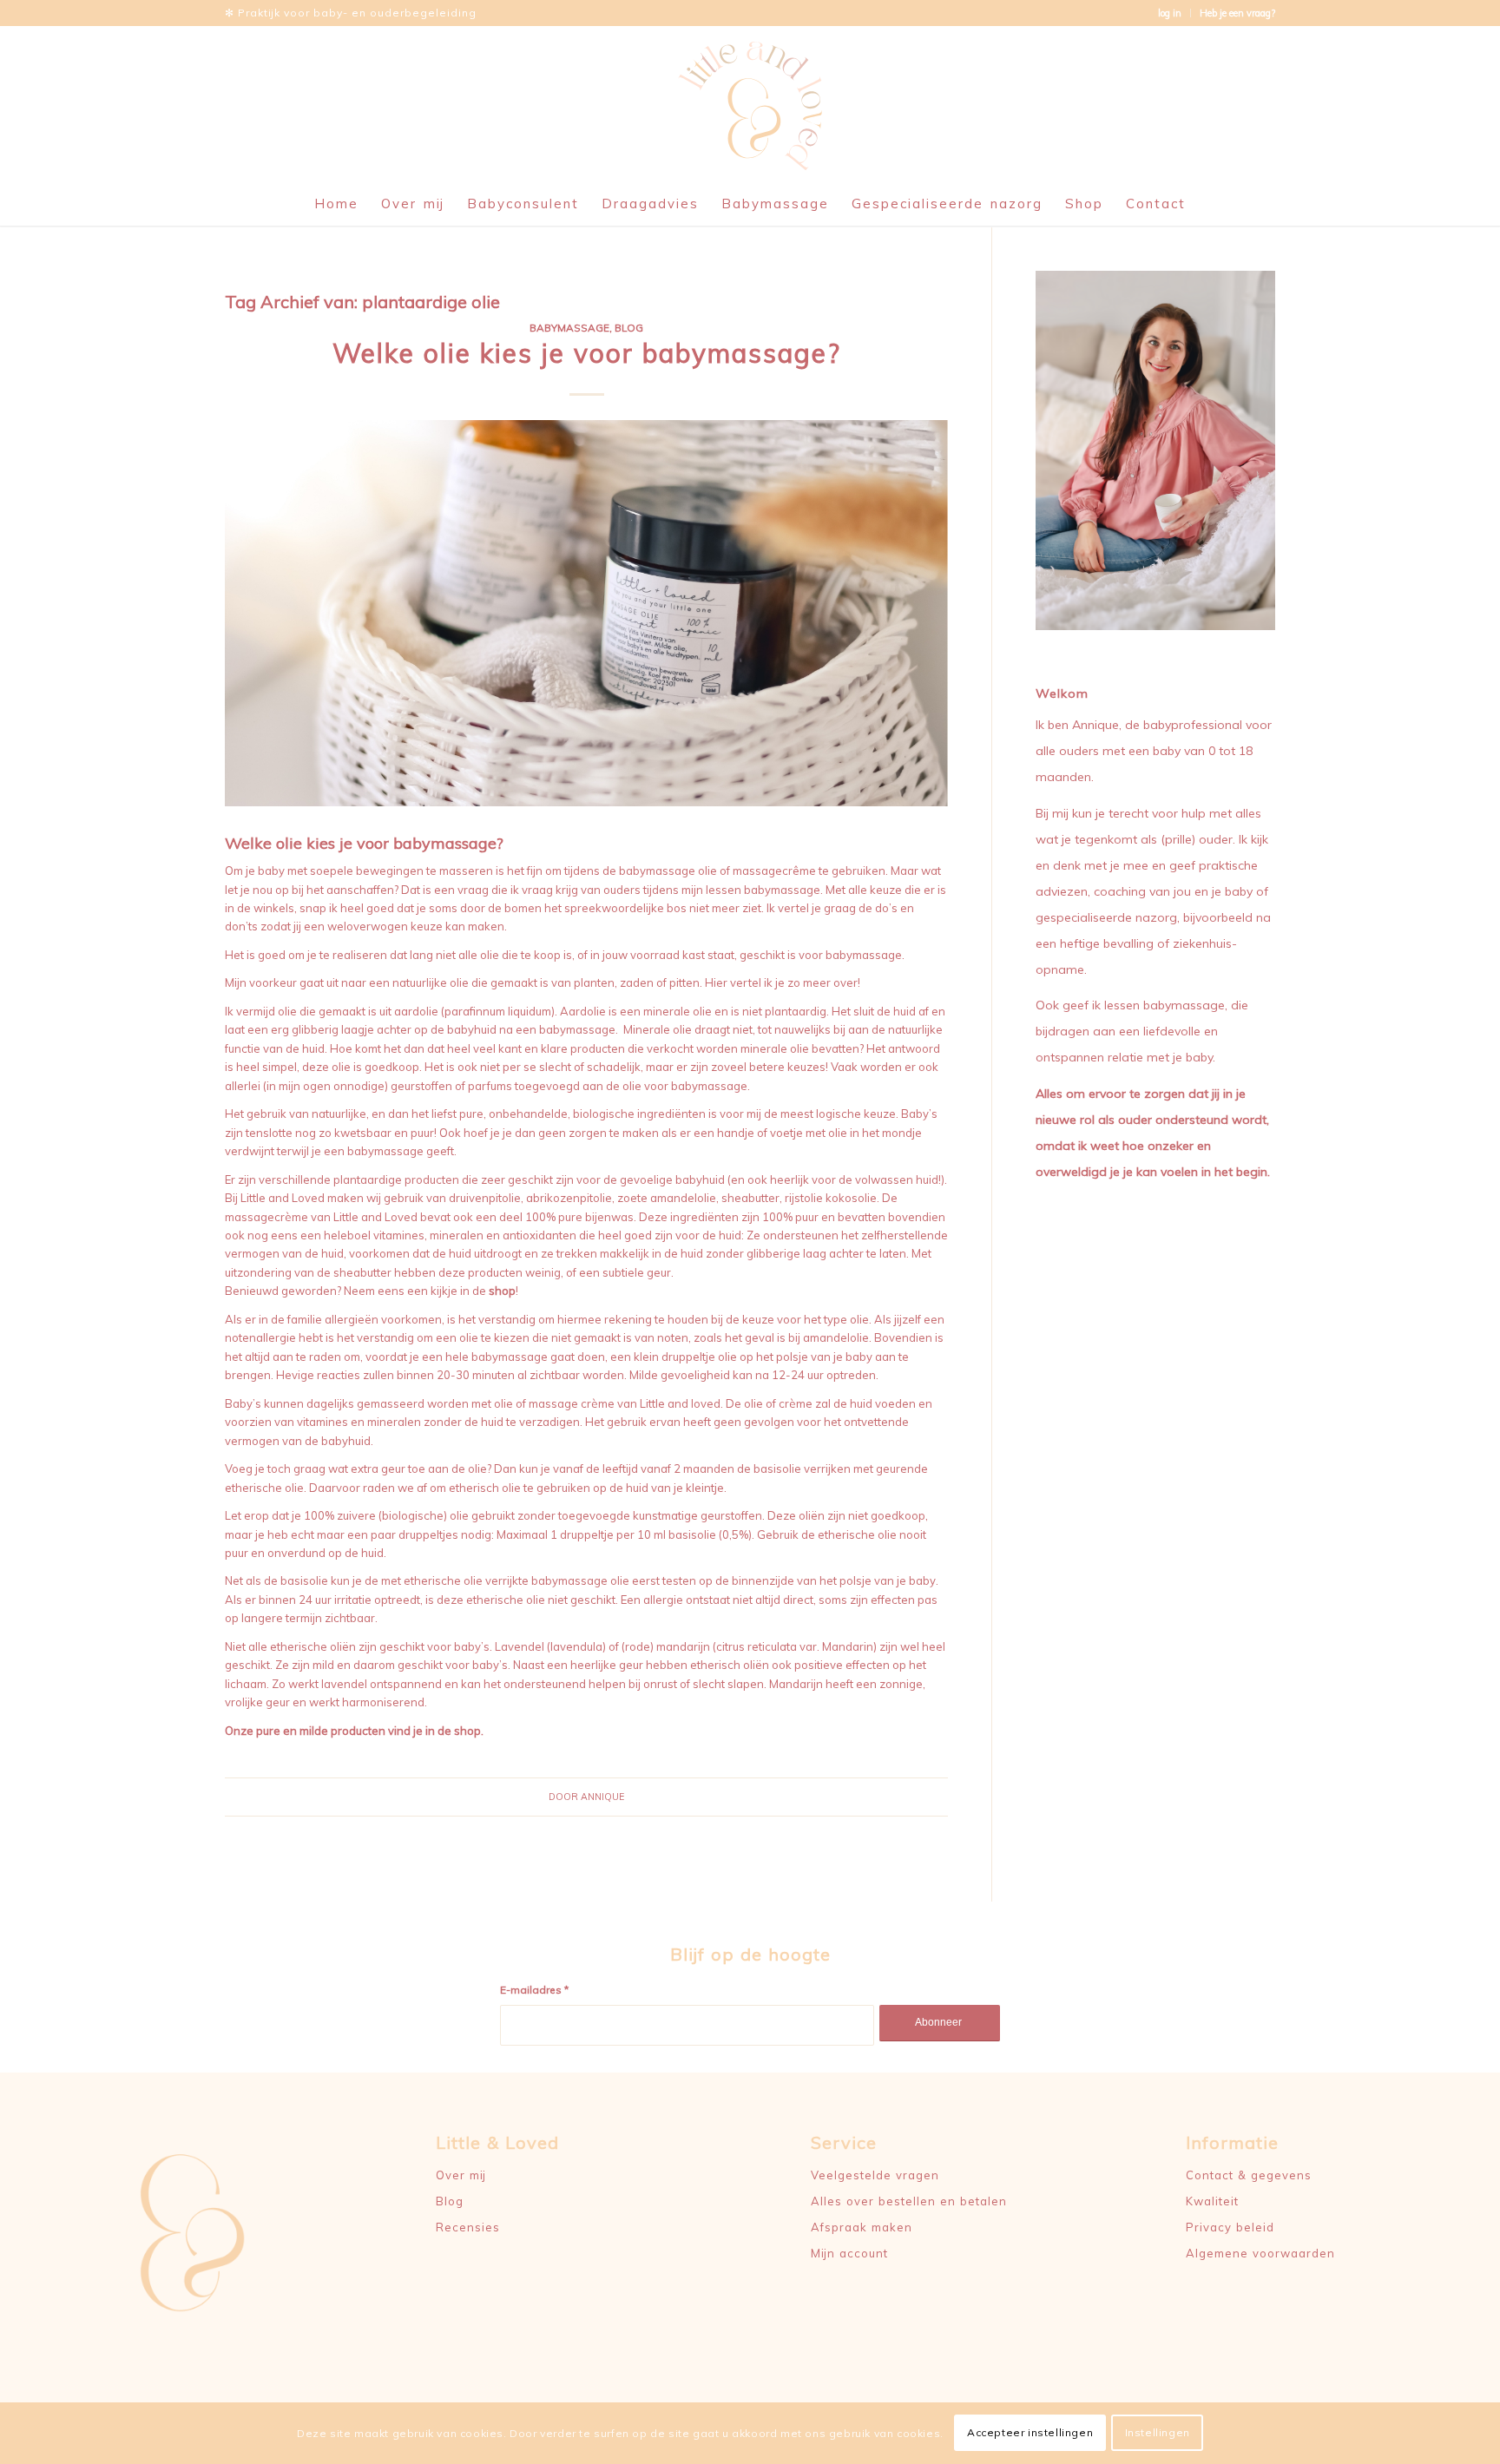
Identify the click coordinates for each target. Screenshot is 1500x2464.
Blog (629, 328)
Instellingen (1158, 2433)
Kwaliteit (1212, 2201)
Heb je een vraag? (1237, 13)
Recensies (468, 2227)
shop (502, 1291)
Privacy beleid (1230, 2227)
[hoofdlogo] (750, 104)
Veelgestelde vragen (875, 2175)
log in (1170, 13)
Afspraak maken (862, 2227)
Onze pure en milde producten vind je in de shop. (354, 1731)
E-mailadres (534, 1990)
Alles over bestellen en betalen (909, 2201)
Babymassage (569, 328)
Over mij (461, 2175)
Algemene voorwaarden (1260, 2253)
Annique (602, 1797)
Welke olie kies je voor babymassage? (587, 353)
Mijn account (849, 2253)
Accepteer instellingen (1030, 2433)
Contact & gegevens (1249, 2175)
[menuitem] (1170, 13)
